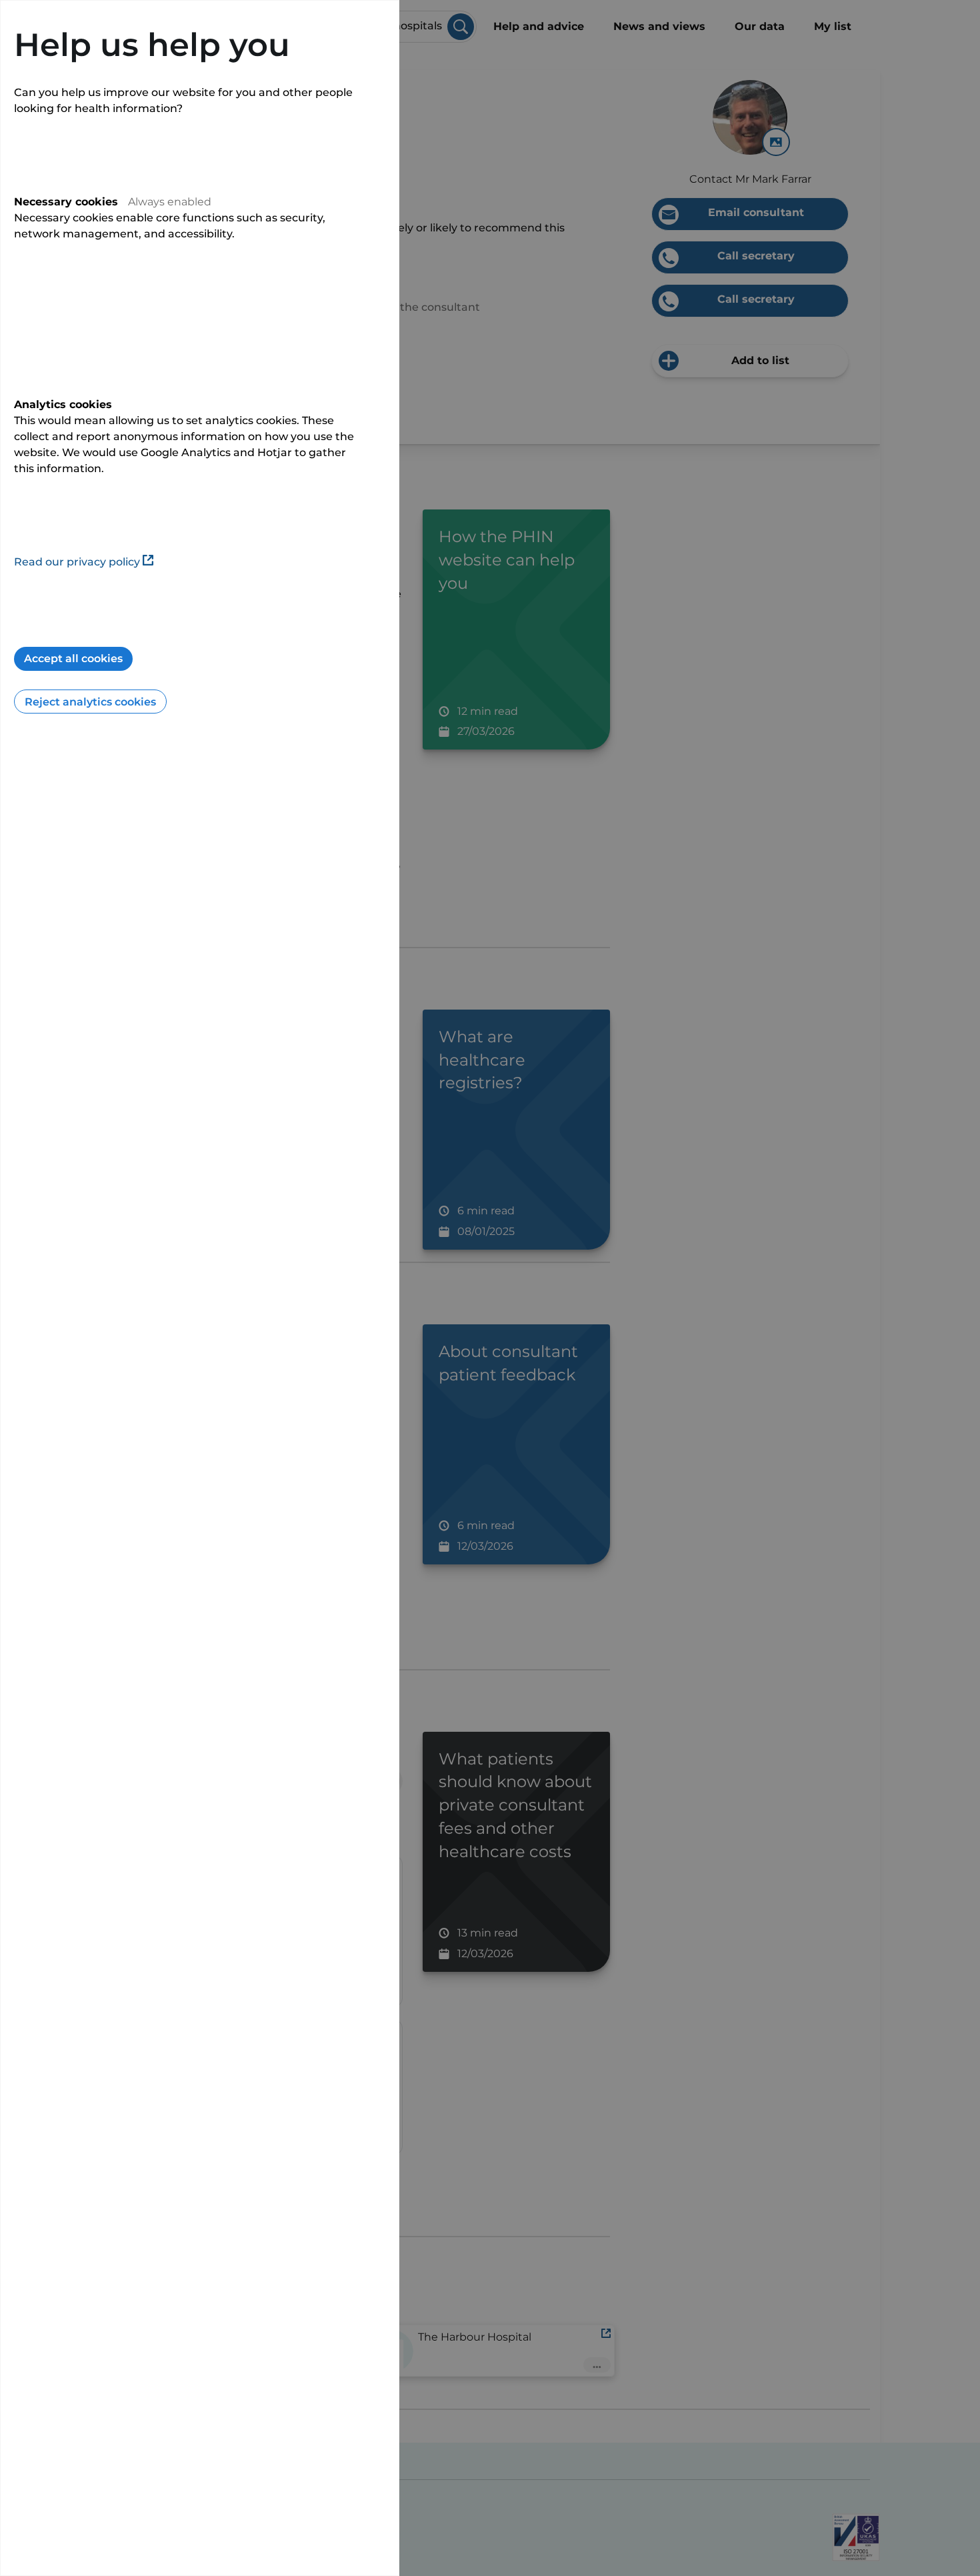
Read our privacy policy (77, 562)
